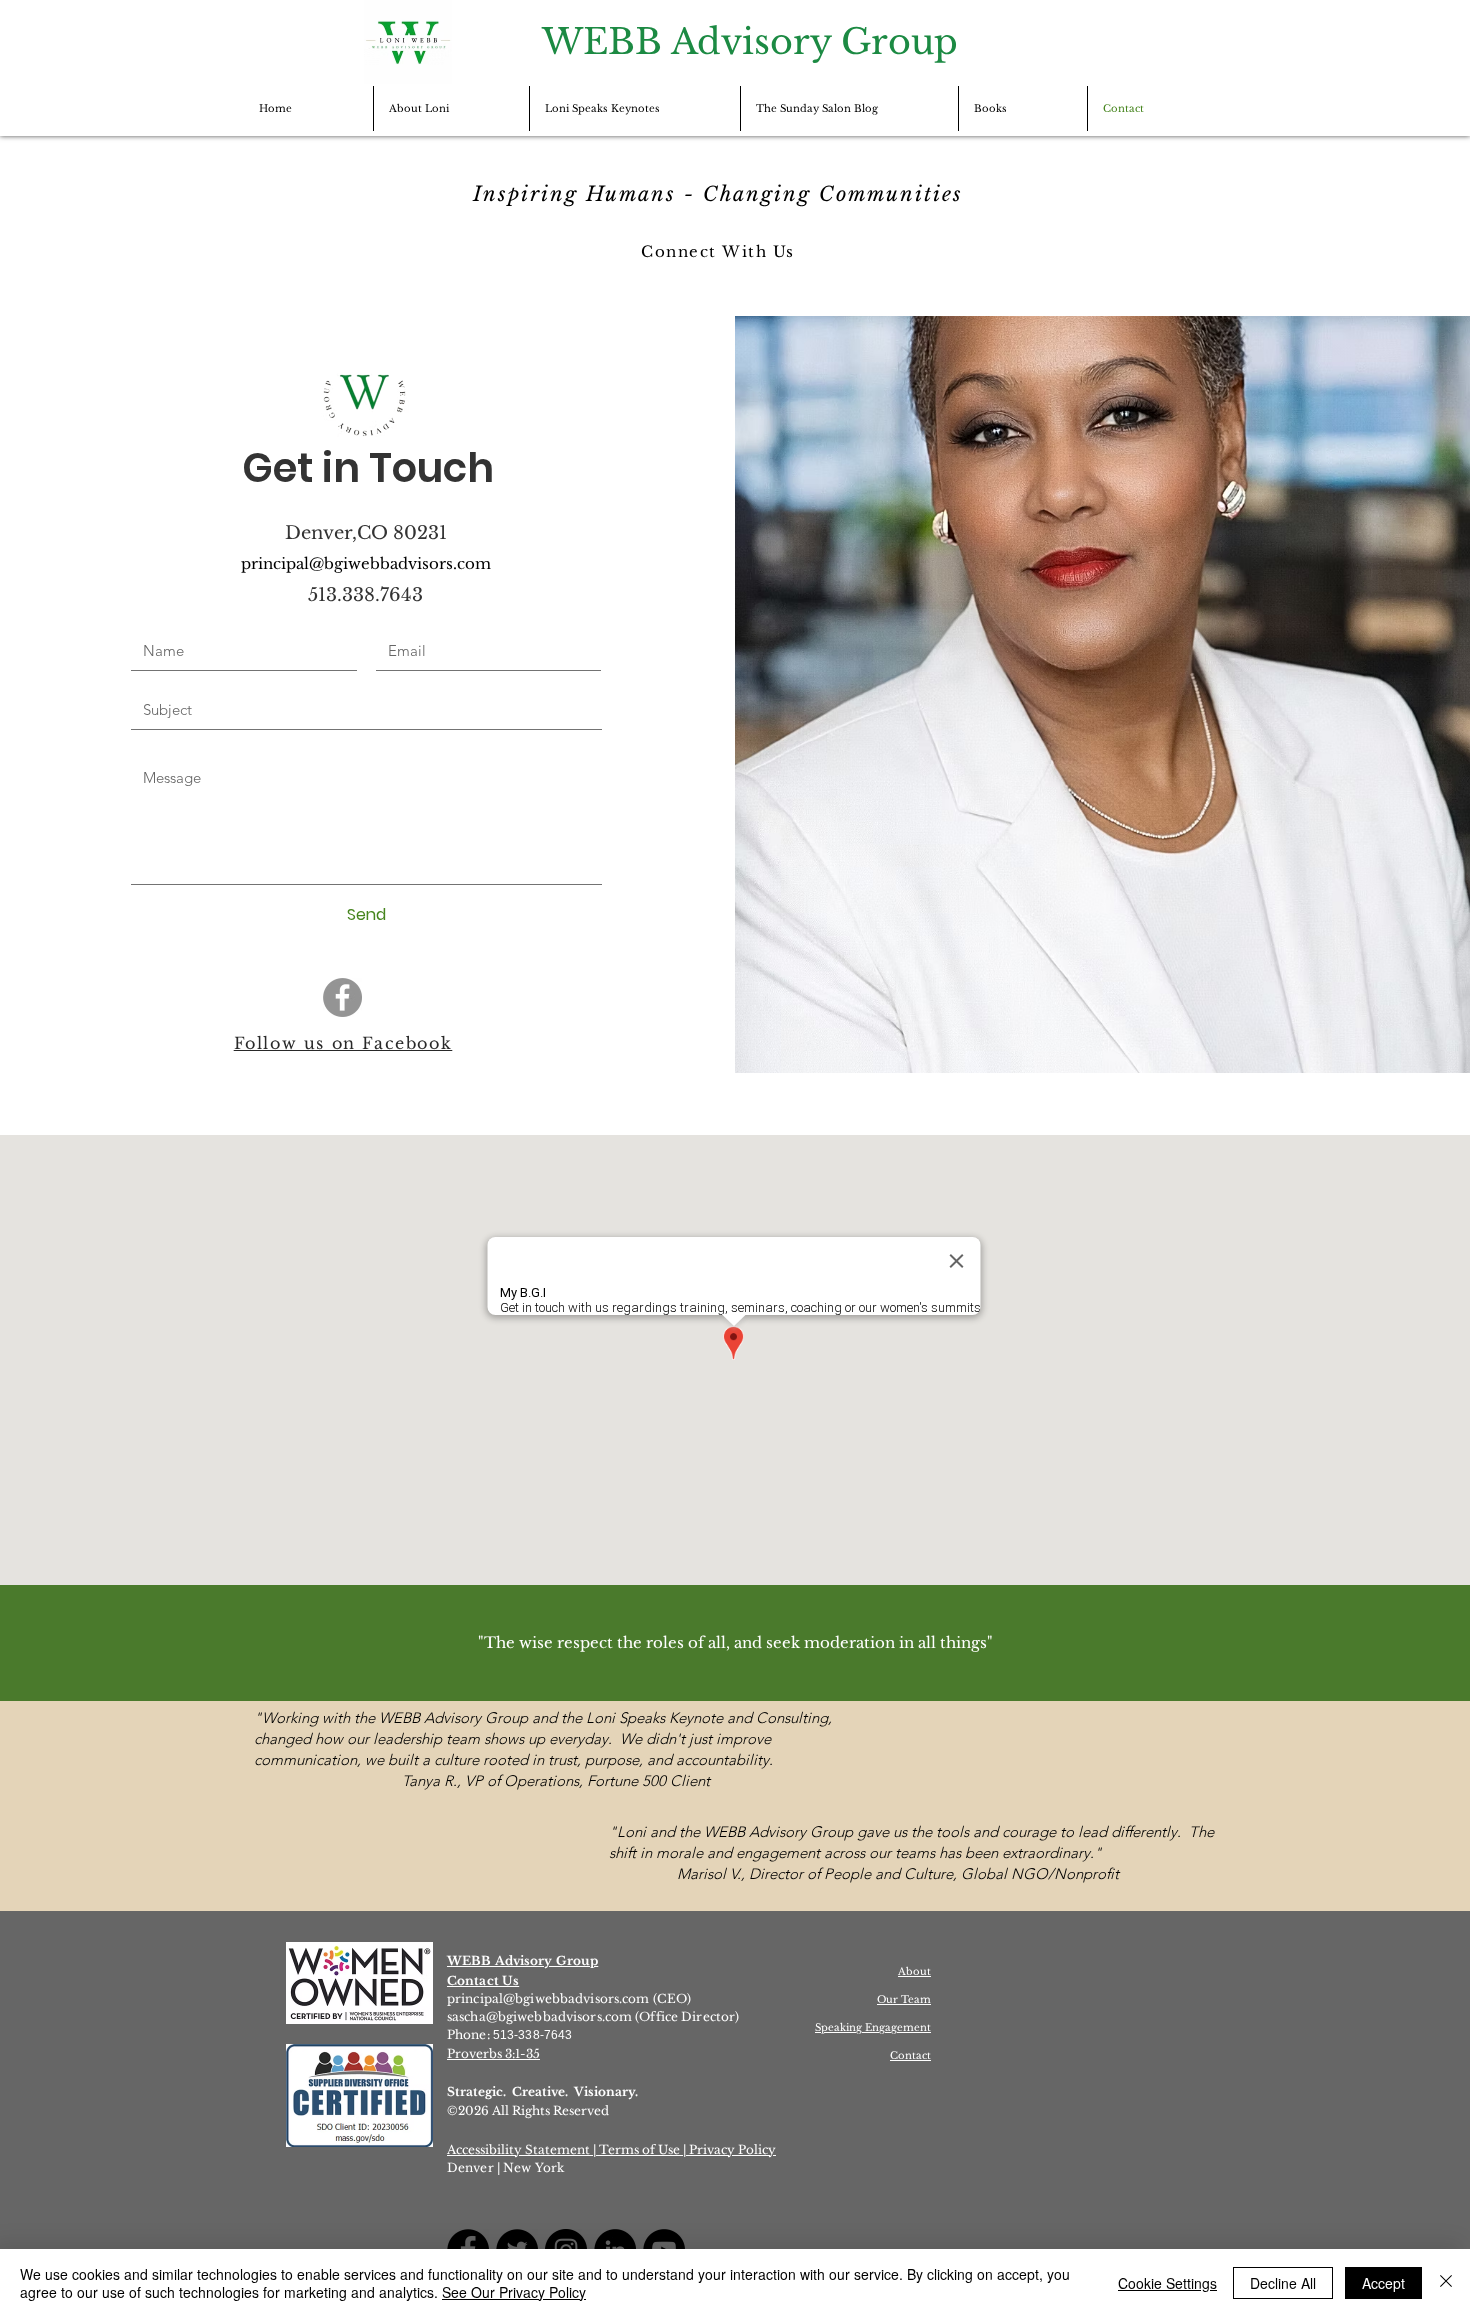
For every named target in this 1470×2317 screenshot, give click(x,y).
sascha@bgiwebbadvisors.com (539, 2016)
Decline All (1283, 2283)
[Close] (1446, 2283)
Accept (1383, 2283)
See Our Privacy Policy (514, 2292)
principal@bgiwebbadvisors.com (548, 1998)
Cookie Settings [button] (1167, 2283)
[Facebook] (342, 997)
